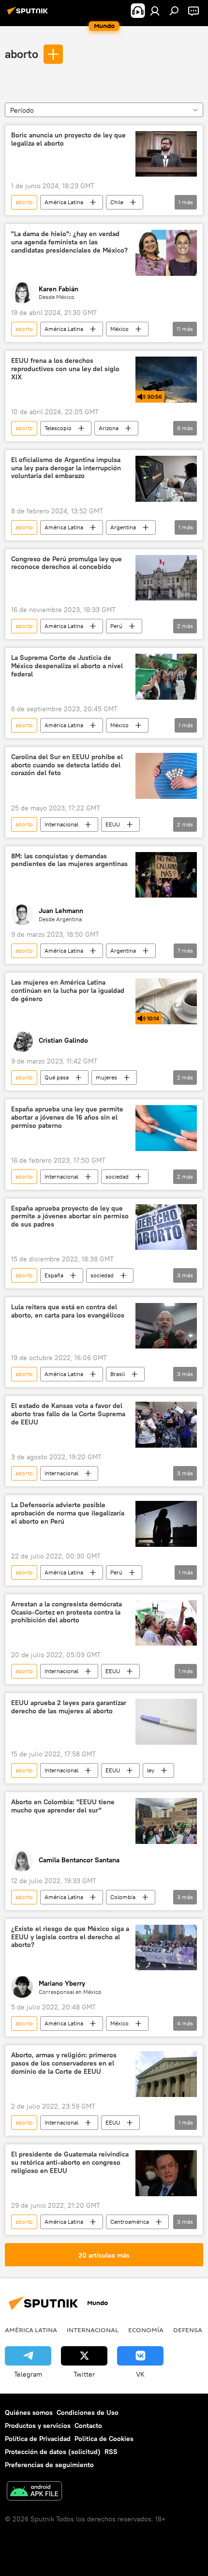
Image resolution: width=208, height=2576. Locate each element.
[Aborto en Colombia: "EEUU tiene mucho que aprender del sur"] (166, 1821)
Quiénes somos (29, 2412)
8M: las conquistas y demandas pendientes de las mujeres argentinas (69, 860)
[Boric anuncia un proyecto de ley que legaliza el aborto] (166, 154)
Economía (146, 2330)
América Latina (64, 202)
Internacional (61, 824)
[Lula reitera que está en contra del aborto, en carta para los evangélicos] (166, 1326)
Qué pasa (57, 1077)
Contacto (88, 2426)
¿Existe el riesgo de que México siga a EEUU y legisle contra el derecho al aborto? (70, 1937)
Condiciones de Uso (88, 2412)
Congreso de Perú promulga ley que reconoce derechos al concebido (67, 563)
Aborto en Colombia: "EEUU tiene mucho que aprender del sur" (63, 1806)
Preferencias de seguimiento (49, 2465)
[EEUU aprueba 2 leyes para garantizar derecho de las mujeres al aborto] (166, 1722)
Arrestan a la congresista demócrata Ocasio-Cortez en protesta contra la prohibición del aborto (67, 1612)
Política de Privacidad (38, 2439)
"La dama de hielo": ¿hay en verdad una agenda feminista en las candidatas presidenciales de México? (69, 242)
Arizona (109, 428)
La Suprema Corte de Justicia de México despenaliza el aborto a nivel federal (67, 666)
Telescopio (58, 428)
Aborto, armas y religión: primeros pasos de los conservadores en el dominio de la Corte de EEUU (64, 2063)
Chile (117, 202)
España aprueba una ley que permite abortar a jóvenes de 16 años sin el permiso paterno (67, 1117)
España (54, 1275)
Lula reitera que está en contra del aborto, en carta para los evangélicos (68, 1311)
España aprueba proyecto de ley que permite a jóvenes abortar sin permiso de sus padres (70, 1217)
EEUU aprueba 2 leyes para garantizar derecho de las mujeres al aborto (69, 1707)
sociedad (117, 1176)
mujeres (106, 1077)
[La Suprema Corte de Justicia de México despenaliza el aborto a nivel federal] (166, 677)
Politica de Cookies (104, 2439)
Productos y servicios (38, 2426)
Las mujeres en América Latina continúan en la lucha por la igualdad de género (68, 991)
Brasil (118, 1374)
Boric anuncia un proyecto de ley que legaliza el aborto (68, 139)
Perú (116, 626)
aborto (22, 54)
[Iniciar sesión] (155, 11)
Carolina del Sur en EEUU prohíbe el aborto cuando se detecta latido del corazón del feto (67, 765)
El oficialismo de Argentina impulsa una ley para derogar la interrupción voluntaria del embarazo (66, 468)
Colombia (123, 1897)
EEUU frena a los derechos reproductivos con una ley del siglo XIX (65, 369)
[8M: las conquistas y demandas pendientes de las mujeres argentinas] (166, 875)
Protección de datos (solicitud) (53, 2452)
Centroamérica (130, 2222)
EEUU (113, 824)
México (119, 329)
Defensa (188, 2330)
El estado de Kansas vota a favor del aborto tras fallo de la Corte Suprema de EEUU (68, 1414)
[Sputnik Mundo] (29, 15)
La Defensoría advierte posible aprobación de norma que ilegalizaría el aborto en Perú (68, 1513)
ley (151, 1770)
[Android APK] (34, 2492)
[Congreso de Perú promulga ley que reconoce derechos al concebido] (166, 578)
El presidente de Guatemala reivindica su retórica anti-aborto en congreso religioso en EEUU (70, 2163)
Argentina (123, 527)
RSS (111, 2452)
